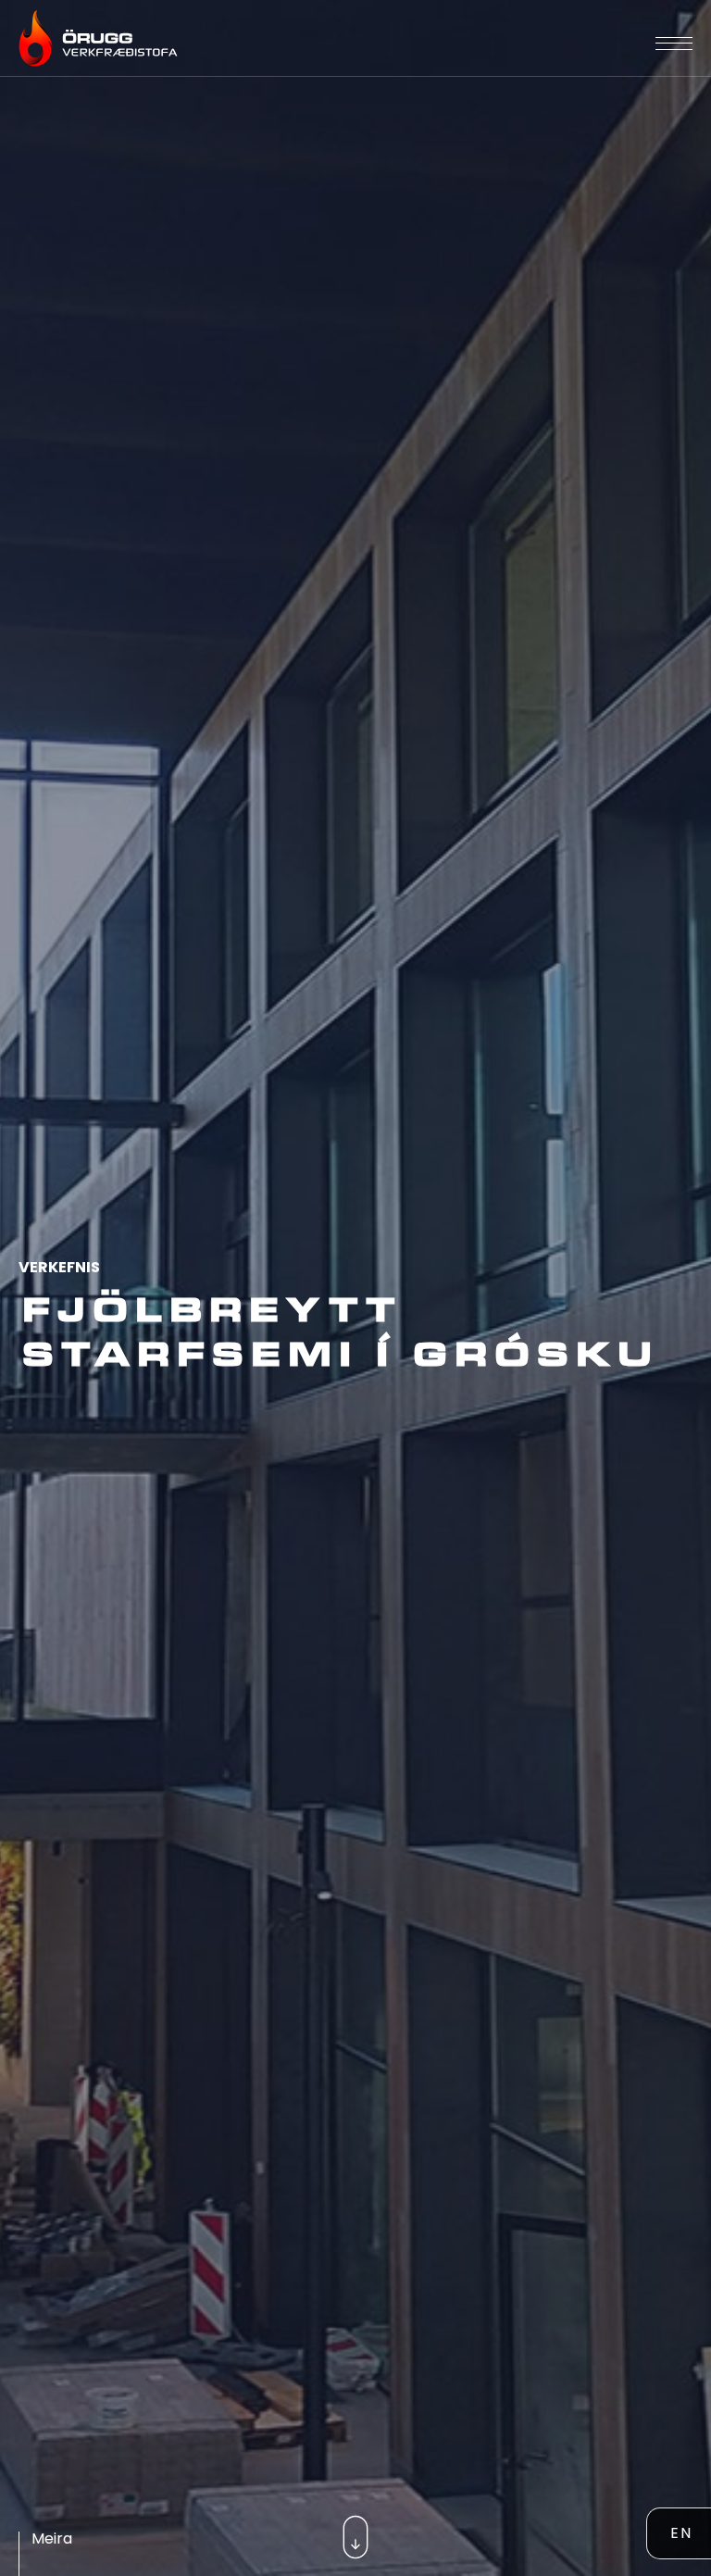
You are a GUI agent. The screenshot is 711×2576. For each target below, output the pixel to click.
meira (52, 2538)
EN (681, 2533)
